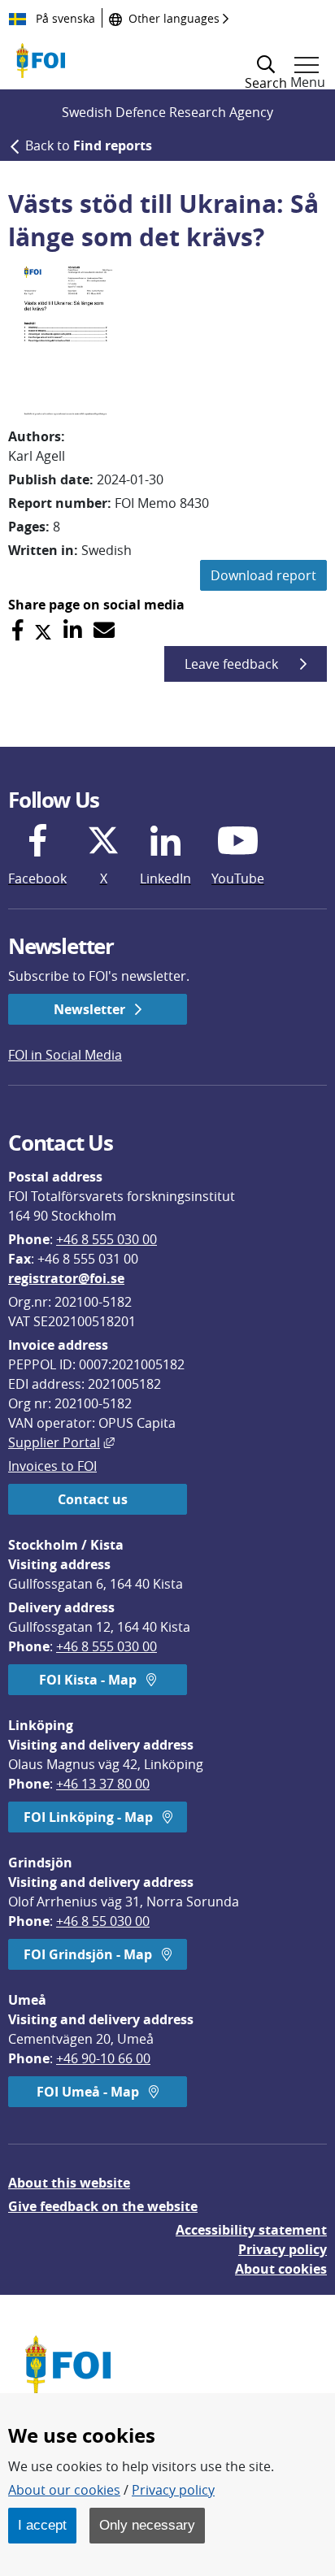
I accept (42, 2525)
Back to (89, 145)
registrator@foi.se (66, 1278)
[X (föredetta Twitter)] (43, 630)
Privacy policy (283, 2249)
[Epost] (104, 630)
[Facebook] (17, 630)
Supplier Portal (61, 1442)
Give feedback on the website (103, 2206)
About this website (69, 2183)
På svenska (64, 18)
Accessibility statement (251, 2230)
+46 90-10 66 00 (103, 2058)
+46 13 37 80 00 (103, 1784)
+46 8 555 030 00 (107, 1239)
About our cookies (64, 2490)
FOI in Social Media (65, 1055)
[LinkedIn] (73, 630)
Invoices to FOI (52, 1466)
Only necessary (147, 2525)
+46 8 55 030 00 (103, 1921)
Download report (263, 575)
